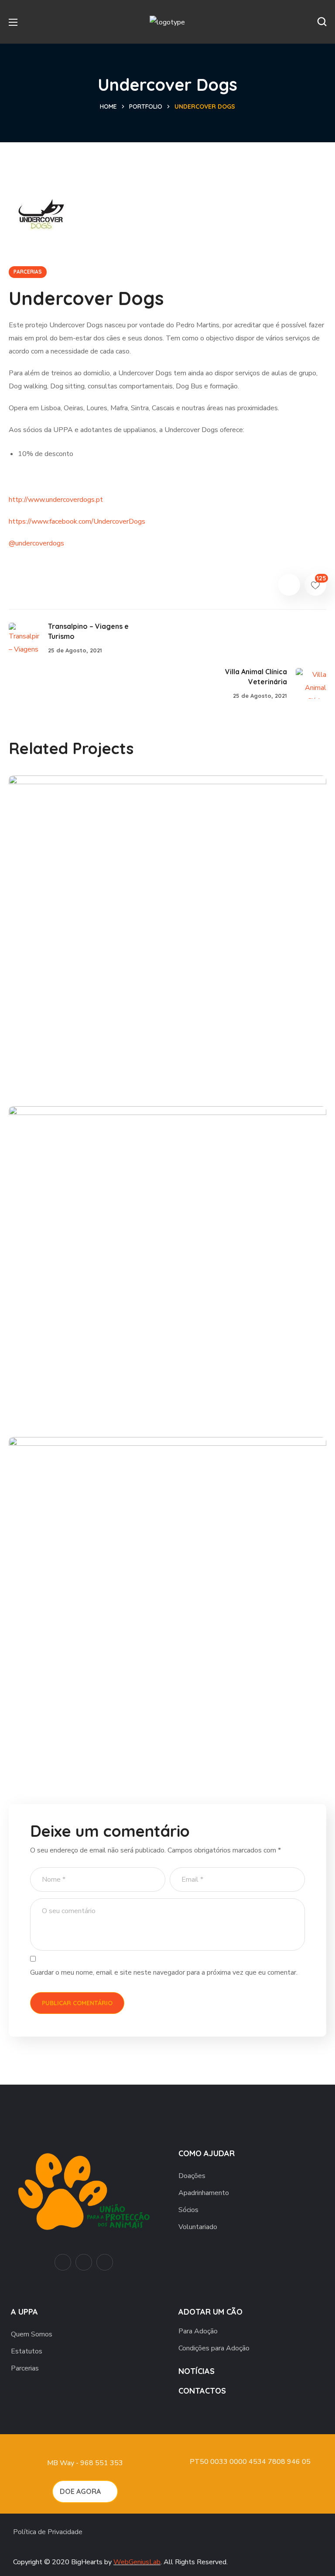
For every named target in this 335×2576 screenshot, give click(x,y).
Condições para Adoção (214, 2348)
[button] (322, 22)
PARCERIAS (28, 272)
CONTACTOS (202, 2391)
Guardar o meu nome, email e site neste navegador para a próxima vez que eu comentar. (164, 1972)
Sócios (188, 2210)
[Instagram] (105, 2262)
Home (108, 106)
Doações (192, 2176)
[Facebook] (84, 2262)
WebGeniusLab (137, 2562)
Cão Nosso (57, 1059)
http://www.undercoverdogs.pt (56, 500)
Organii (48, 1720)
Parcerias (25, 2368)
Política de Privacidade (48, 2532)
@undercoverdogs (36, 543)
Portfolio (146, 106)
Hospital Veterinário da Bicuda (108, 1389)
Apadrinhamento (204, 2193)
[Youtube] (63, 2262)
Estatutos (27, 2351)
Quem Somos (32, 2334)
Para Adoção (198, 2331)
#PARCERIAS (50, 1074)
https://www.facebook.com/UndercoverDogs (77, 521)
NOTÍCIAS (197, 2371)
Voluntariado (198, 2227)
